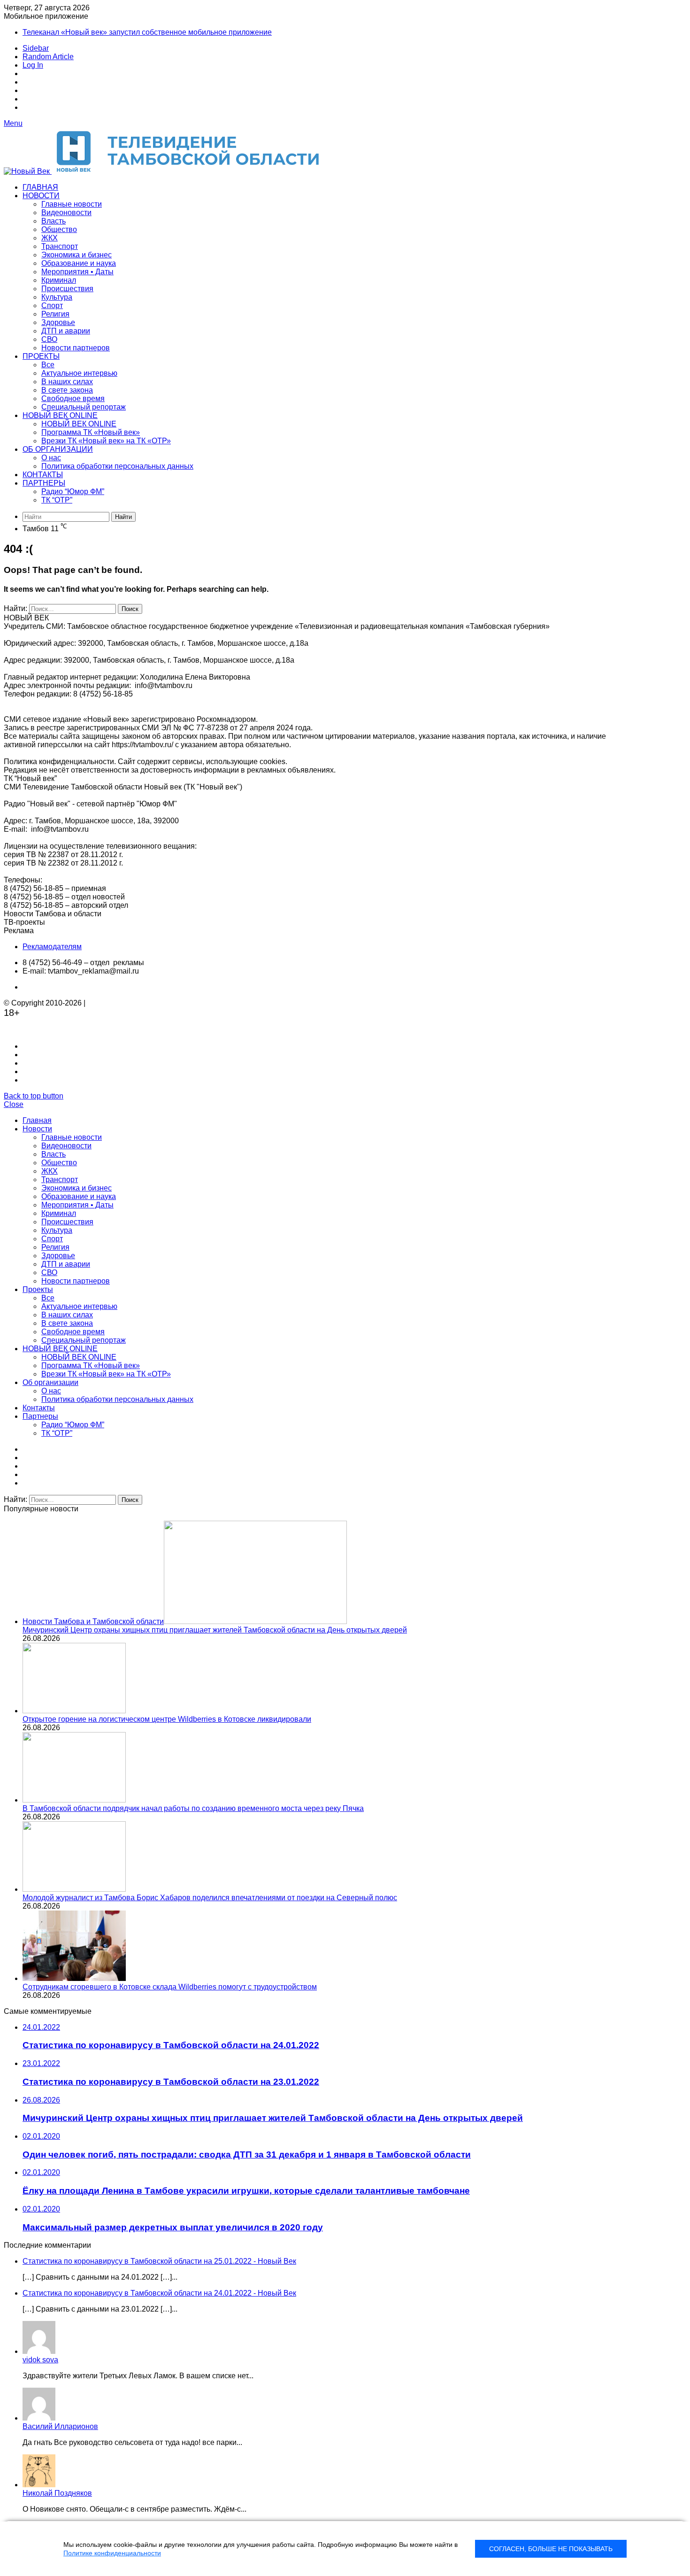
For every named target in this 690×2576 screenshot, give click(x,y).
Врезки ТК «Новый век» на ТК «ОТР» (106, 441)
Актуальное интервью (79, 373)
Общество (59, 229)
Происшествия (67, 289)
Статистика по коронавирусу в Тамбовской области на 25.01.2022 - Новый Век (159, 2261)
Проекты (41, 356)
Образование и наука (79, 263)
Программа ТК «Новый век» (91, 432)
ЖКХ (50, 238)
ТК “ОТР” (57, 500)
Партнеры (44, 483)
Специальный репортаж (84, 407)
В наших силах (67, 382)
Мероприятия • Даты (77, 272)
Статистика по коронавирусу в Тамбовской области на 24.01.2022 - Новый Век (159, 2293)
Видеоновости (66, 213)
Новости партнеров (76, 348)
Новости (41, 196)
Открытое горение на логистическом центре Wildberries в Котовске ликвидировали (167, 1719)
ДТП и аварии (66, 331)
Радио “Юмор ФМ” (73, 491)
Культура (57, 297)
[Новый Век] (168, 171)
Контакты (43, 475)
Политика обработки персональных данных (117, 466)
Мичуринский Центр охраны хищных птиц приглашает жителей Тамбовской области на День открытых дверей (215, 1630)
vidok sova (40, 2360)
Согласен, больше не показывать (551, 2549)
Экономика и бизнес (77, 255)
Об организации (58, 449)
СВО (49, 339)
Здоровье (58, 322)
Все (48, 365)
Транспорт (60, 246)
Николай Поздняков (57, 2493)
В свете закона (67, 390)
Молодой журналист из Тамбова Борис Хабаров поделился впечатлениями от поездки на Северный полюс (210, 1898)
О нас (51, 458)
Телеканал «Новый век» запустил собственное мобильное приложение (147, 32)
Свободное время (73, 398)
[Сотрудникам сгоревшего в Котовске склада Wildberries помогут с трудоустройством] (74, 1978)
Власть (54, 221)
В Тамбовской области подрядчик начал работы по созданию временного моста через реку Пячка (193, 1808)
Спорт (52, 306)
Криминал (59, 280)
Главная (40, 187)
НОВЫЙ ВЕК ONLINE (60, 415)
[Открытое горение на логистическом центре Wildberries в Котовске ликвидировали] (74, 1711)
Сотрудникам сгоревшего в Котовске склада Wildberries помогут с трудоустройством (170, 1987)
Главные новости (72, 204)
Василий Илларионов (60, 2426)
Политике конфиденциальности (112, 2553)
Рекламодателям (52, 947)
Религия (55, 314)
